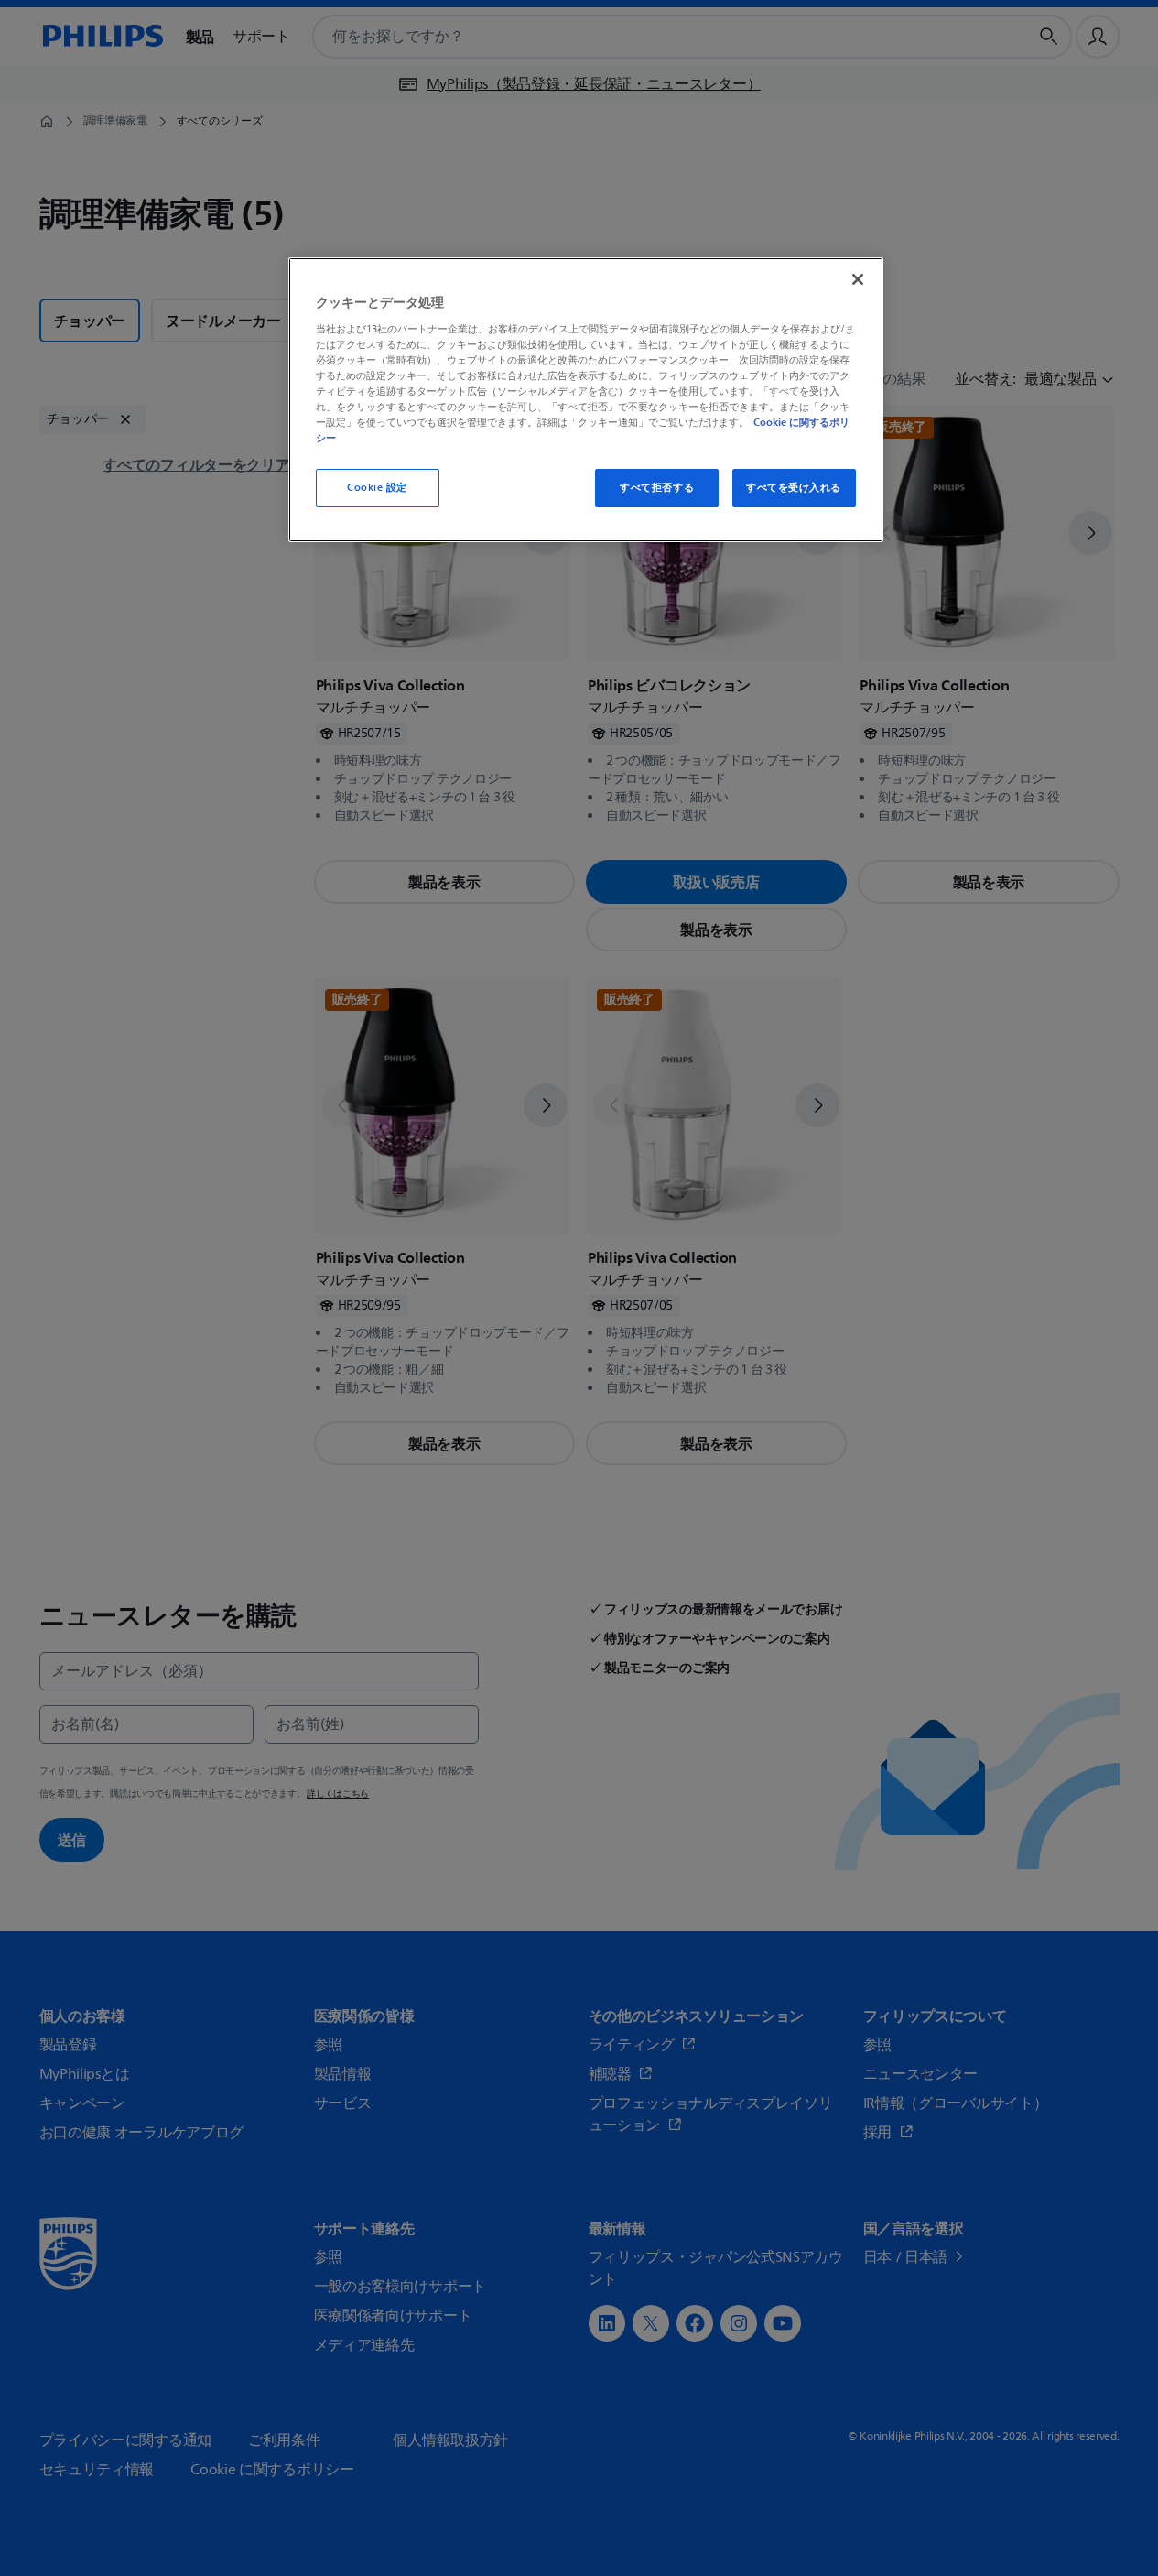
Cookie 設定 (377, 488)
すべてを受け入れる (794, 488)
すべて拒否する (657, 488)
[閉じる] (858, 279)
